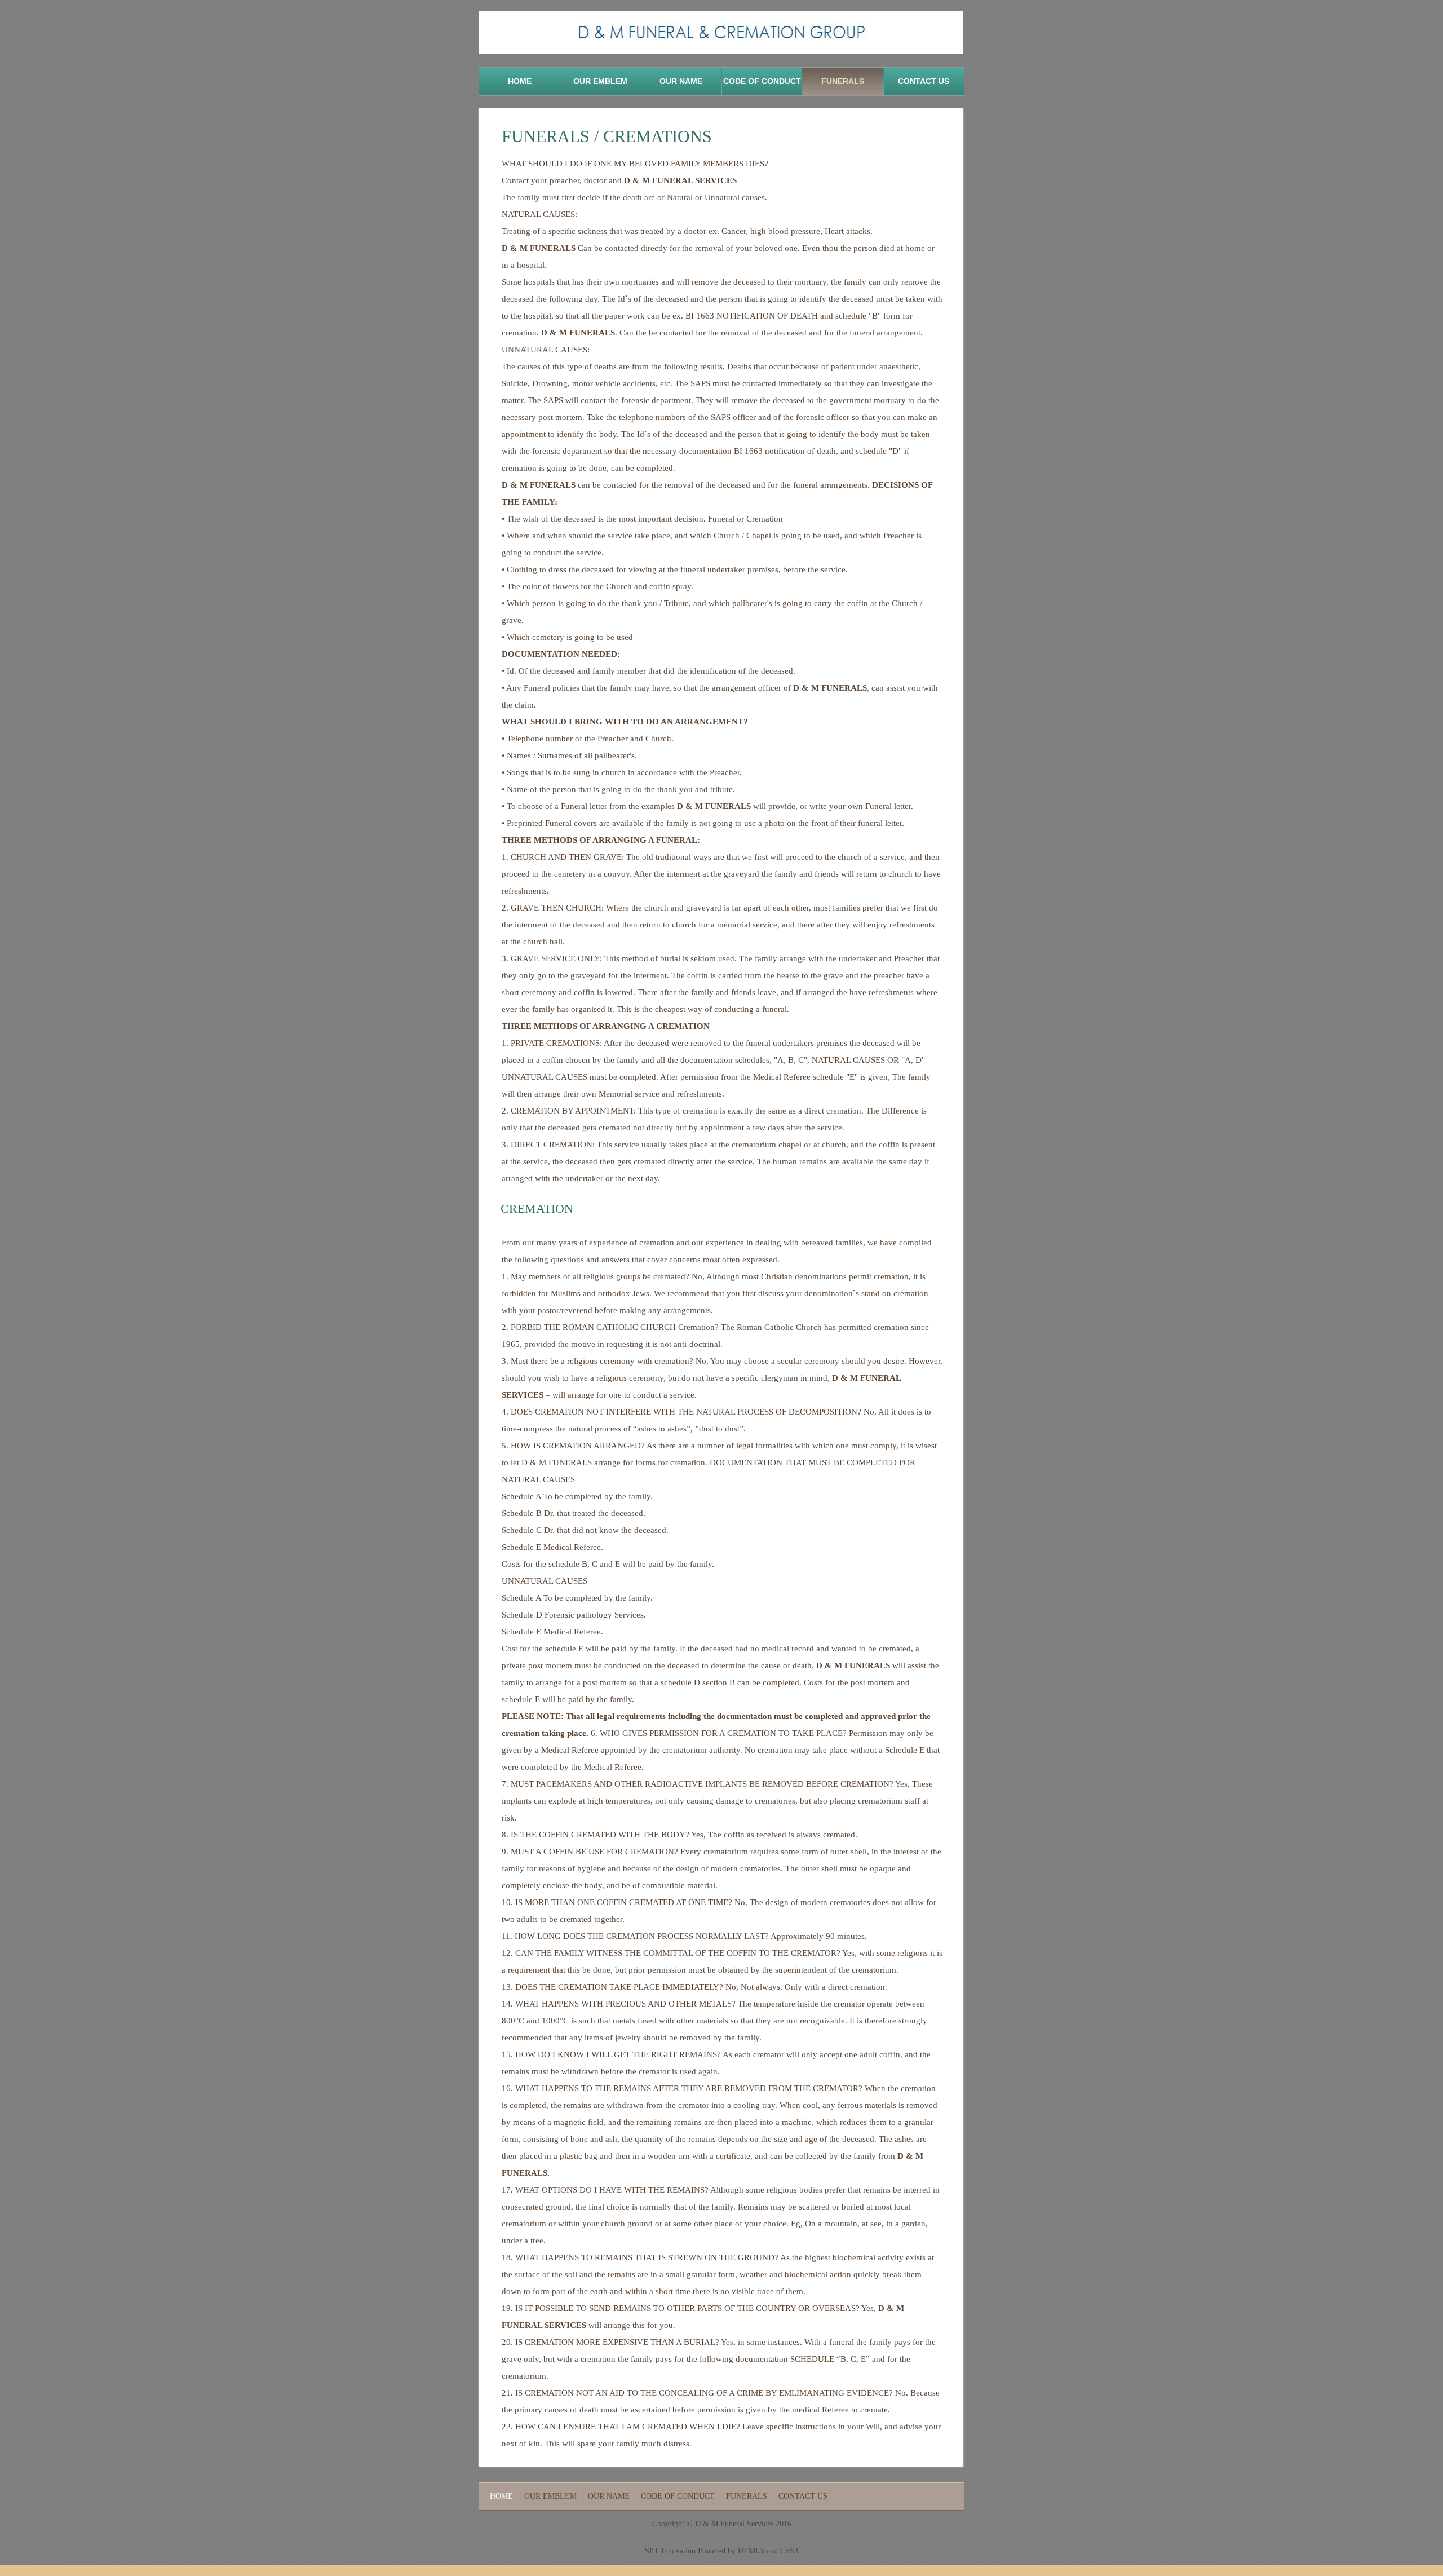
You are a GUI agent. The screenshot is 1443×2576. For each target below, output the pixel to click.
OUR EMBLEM (600, 81)
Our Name (681, 81)
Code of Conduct (678, 2496)
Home (520, 81)
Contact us (924, 81)
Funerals (843, 81)
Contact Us (803, 2496)
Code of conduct (762, 81)
